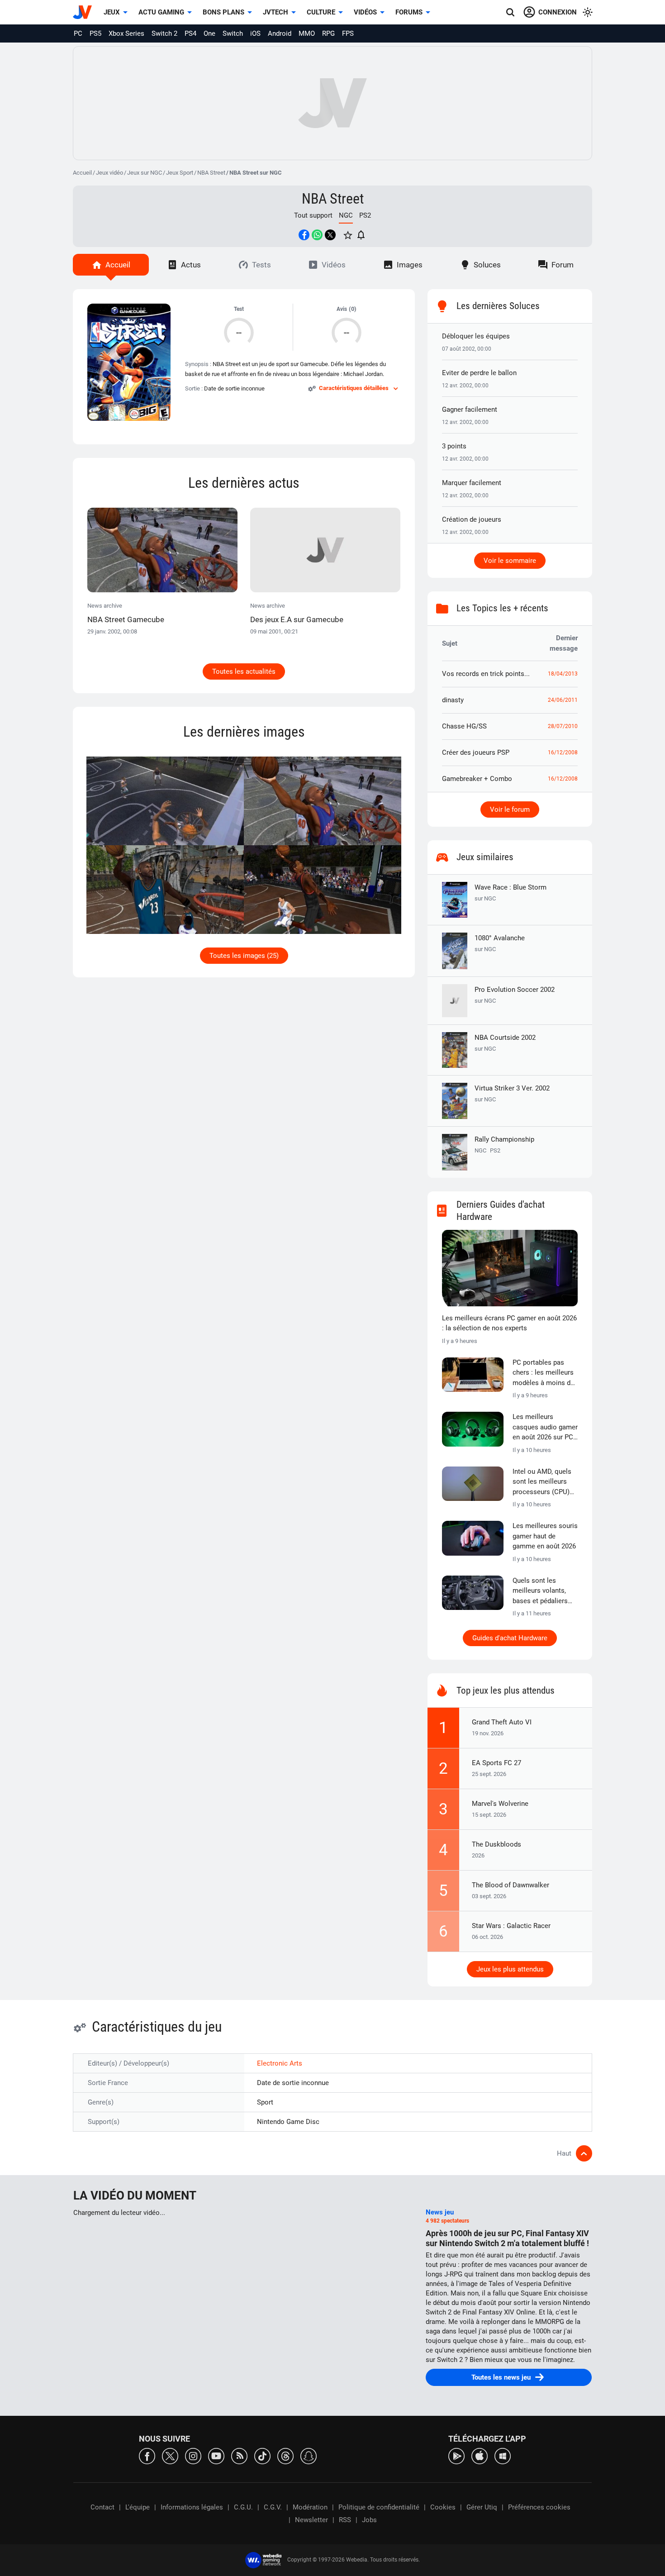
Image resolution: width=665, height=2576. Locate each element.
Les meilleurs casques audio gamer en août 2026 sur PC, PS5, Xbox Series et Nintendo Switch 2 (545, 1428)
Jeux (112, 12)
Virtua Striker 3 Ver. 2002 (512, 1093)
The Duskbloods (496, 1844)
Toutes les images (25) (244, 956)
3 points (454, 446)
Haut (564, 2153)
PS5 (95, 33)
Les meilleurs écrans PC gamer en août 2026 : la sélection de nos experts (509, 1323)
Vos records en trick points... (486, 674)
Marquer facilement (472, 483)
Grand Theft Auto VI (502, 1722)
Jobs (369, 2520)
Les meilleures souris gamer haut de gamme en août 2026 (545, 1536)
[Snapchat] (309, 2455)
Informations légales (192, 2507)
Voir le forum (510, 809)
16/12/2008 (563, 752)
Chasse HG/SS (464, 726)
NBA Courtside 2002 (505, 1043)
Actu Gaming (161, 12)
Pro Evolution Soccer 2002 (515, 995)
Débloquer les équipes (476, 336)
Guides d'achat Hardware (510, 1638)
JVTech (275, 12)
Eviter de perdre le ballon (479, 373)
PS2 (365, 215)
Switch (233, 33)
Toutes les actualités (244, 671)
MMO (307, 33)
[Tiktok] (262, 2455)
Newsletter (311, 2520)
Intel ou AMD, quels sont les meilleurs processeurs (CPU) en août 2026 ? (542, 1482)
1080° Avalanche (500, 943)
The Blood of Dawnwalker (511, 1885)
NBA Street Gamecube (126, 619)
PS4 (190, 33)
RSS (345, 2520)
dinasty (453, 700)
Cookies (443, 2507)
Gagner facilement (470, 409)
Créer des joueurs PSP (476, 752)
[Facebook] (147, 2455)
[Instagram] (193, 2455)
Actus (191, 265)
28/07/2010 (563, 726)
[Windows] (503, 2455)
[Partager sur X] (330, 235)
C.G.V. (273, 2507)
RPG (328, 33)
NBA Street (211, 173)
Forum (563, 265)
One (209, 33)
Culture (321, 12)
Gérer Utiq (482, 2507)
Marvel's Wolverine (500, 1804)
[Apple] (480, 2455)
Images (410, 265)
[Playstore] (456, 2455)
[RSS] (239, 2455)
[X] (170, 2455)
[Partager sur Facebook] (304, 235)
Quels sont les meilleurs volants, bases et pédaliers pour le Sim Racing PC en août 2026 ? (541, 1591)
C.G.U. (243, 2507)
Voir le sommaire (510, 561)
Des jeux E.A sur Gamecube (297, 619)
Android (280, 33)
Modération (310, 2507)
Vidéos (365, 12)
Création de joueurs (472, 519)
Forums (409, 12)
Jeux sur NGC (145, 173)
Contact (102, 2507)
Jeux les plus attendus (510, 1969)
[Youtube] (216, 2455)
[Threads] (285, 2455)
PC (78, 33)
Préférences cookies (539, 2507)
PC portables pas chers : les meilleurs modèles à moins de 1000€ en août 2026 (543, 1373)
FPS (348, 33)
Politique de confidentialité (379, 2507)
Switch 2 (164, 33)
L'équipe (138, 2507)
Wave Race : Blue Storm (511, 893)
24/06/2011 (563, 700)
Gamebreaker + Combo (477, 779)
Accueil (82, 173)
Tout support (313, 215)
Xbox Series (126, 33)
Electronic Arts (280, 2063)
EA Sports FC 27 (496, 1763)
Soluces (487, 265)
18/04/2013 (563, 674)
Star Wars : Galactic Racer (511, 1926)
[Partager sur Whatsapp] (317, 235)
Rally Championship (504, 1139)
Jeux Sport (180, 173)
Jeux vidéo (109, 173)
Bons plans (223, 12)
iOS (255, 33)
